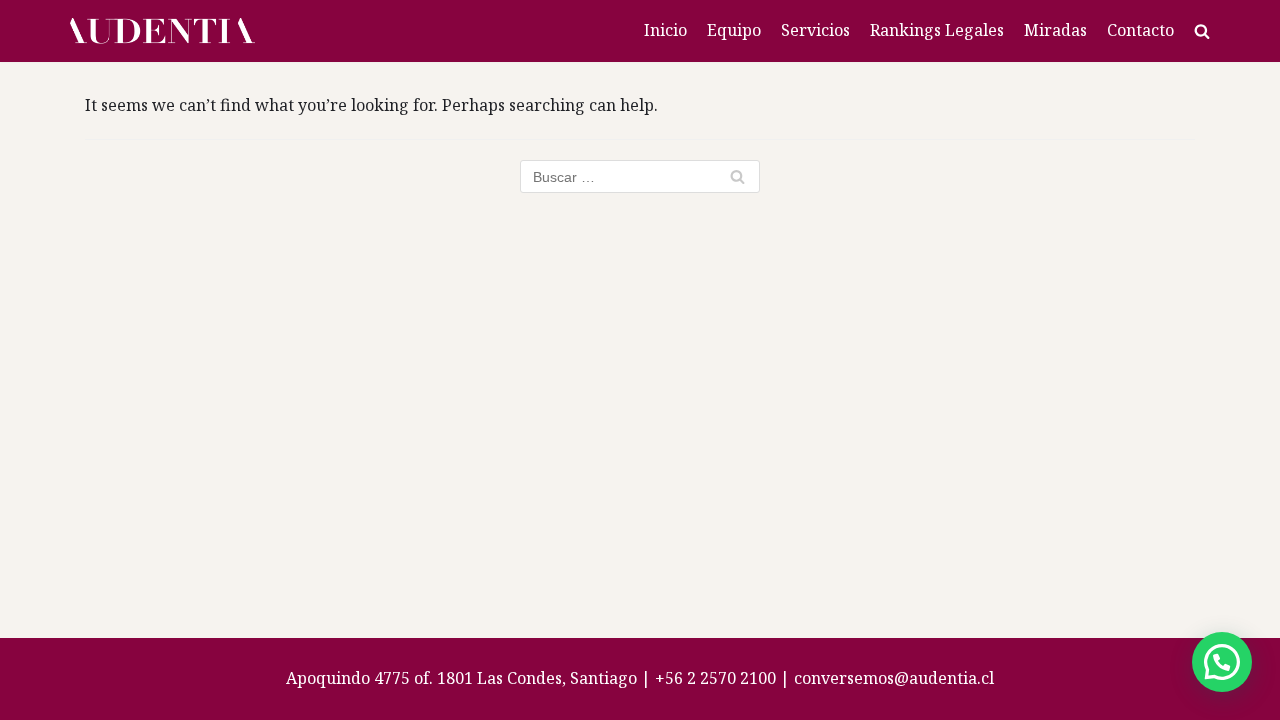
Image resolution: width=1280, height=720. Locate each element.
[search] (1202, 31)
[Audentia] (162, 31)
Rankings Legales (937, 30)
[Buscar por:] (640, 176)
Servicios (815, 30)
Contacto (1140, 30)
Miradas (1055, 30)
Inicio (665, 30)
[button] (1222, 662)
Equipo (734, 30)
